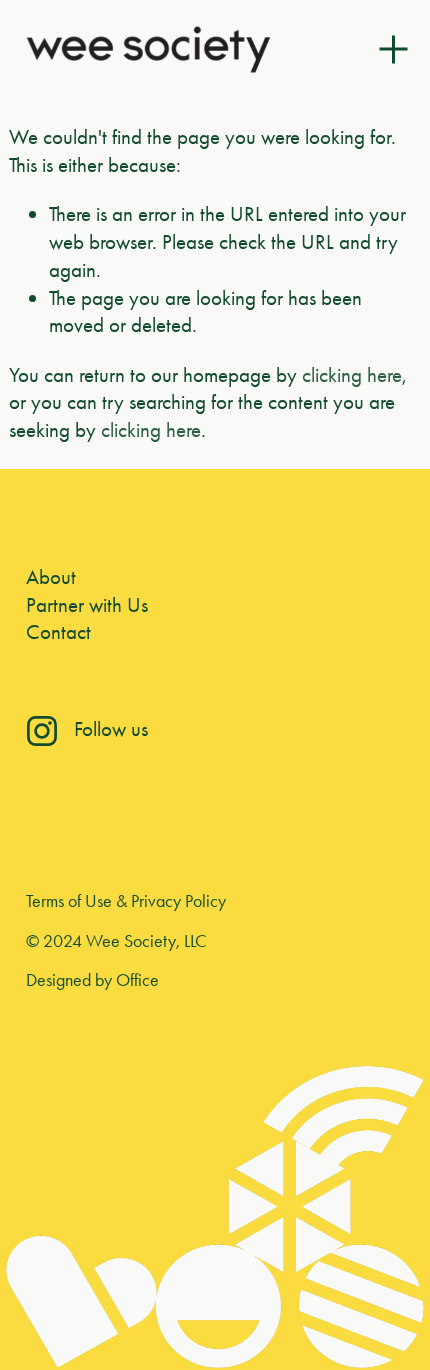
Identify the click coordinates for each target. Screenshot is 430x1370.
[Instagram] (42, 731)
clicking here (352, 374)
